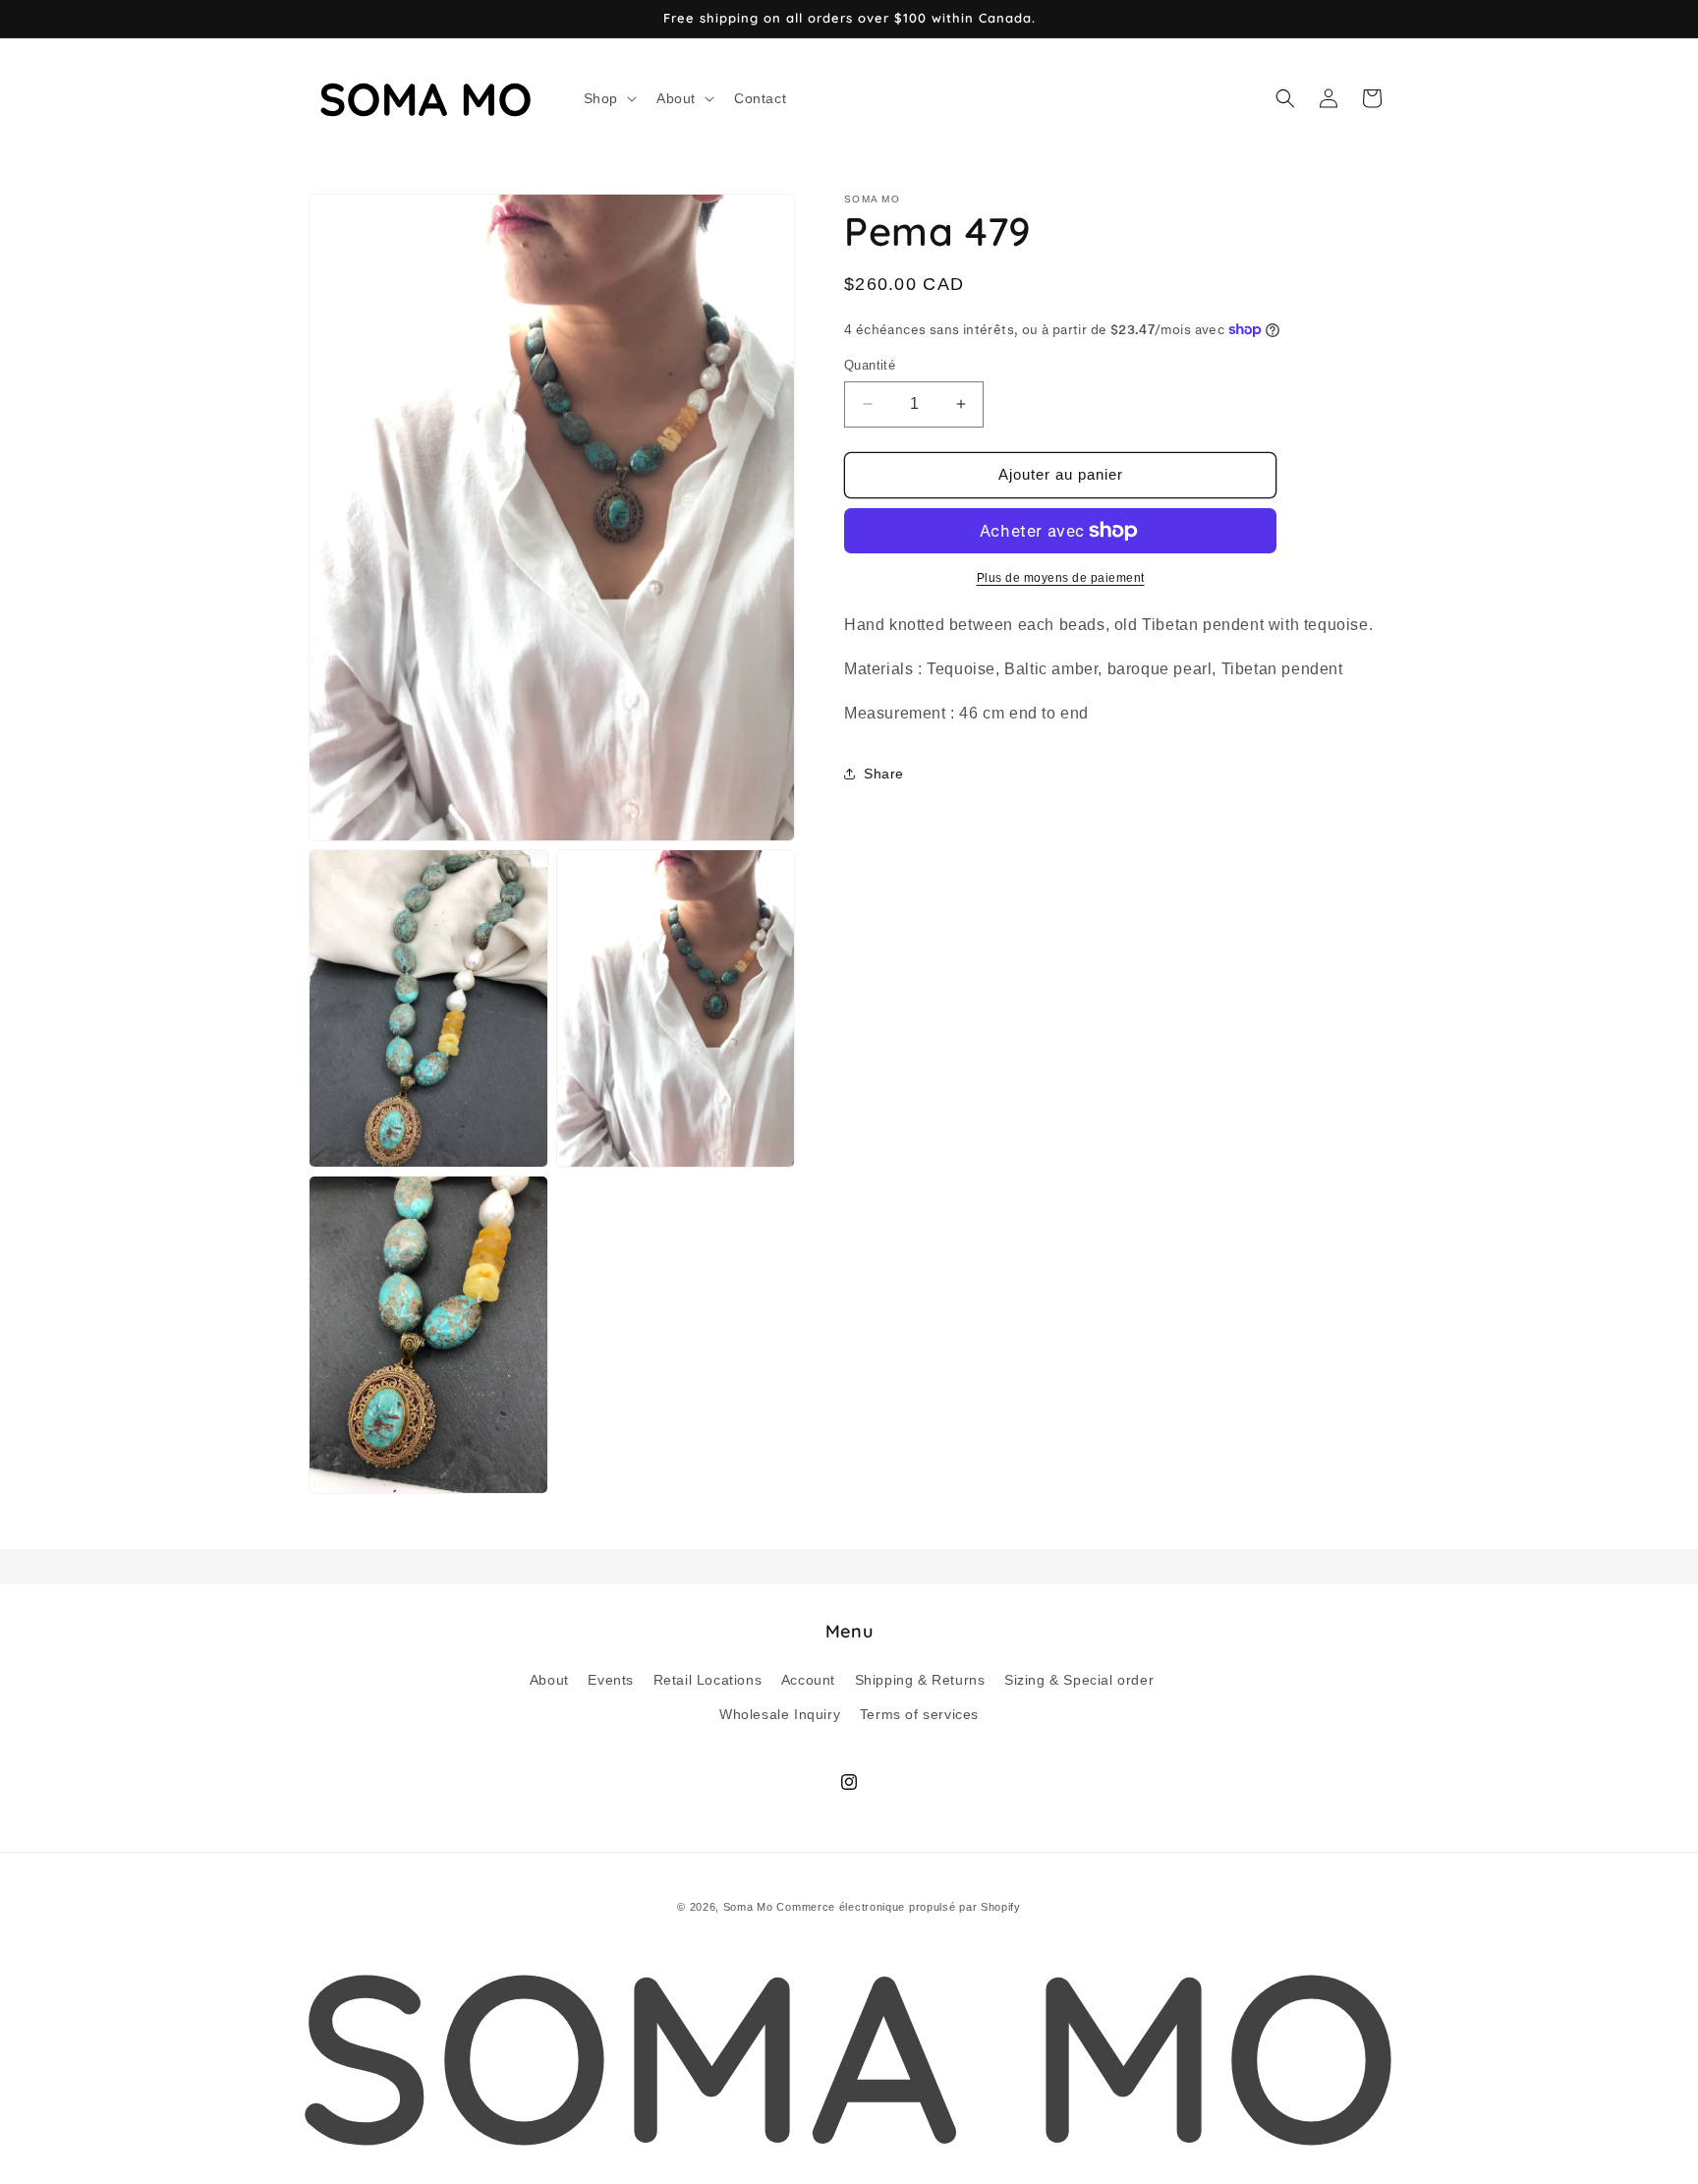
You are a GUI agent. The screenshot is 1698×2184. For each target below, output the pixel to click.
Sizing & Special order (1079, 1679)
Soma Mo (748, 1907)
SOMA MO (849, 2054)
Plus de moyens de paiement (1061, 578)
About (549, 1679)
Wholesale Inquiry (780, 1713)
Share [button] (884, 773)
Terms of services (919, 1713)
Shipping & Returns (920, 1679)
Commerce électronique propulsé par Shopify (898, 1907)
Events (611, 1679)
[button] (608, 98)
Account (808, 1679)
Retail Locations (708, 1679)
